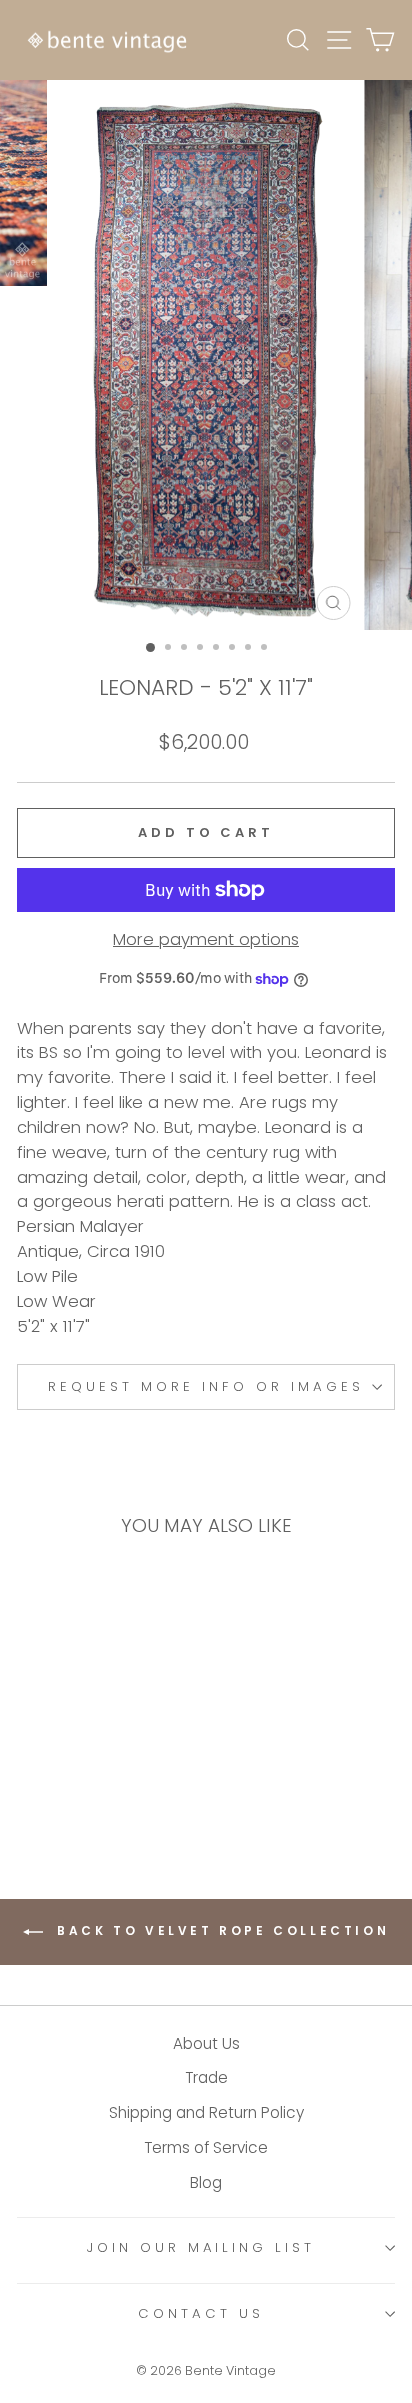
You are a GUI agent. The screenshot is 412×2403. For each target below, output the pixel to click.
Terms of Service (206, 2147)
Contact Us (201, 2313)
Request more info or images (205, 1386)
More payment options (206, 939)
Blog (206, 2182)
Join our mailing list (201, 2247)
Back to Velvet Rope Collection (220, 1930)
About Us (206, 2043)
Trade (206, 2077)
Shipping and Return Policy (206, 2112)
